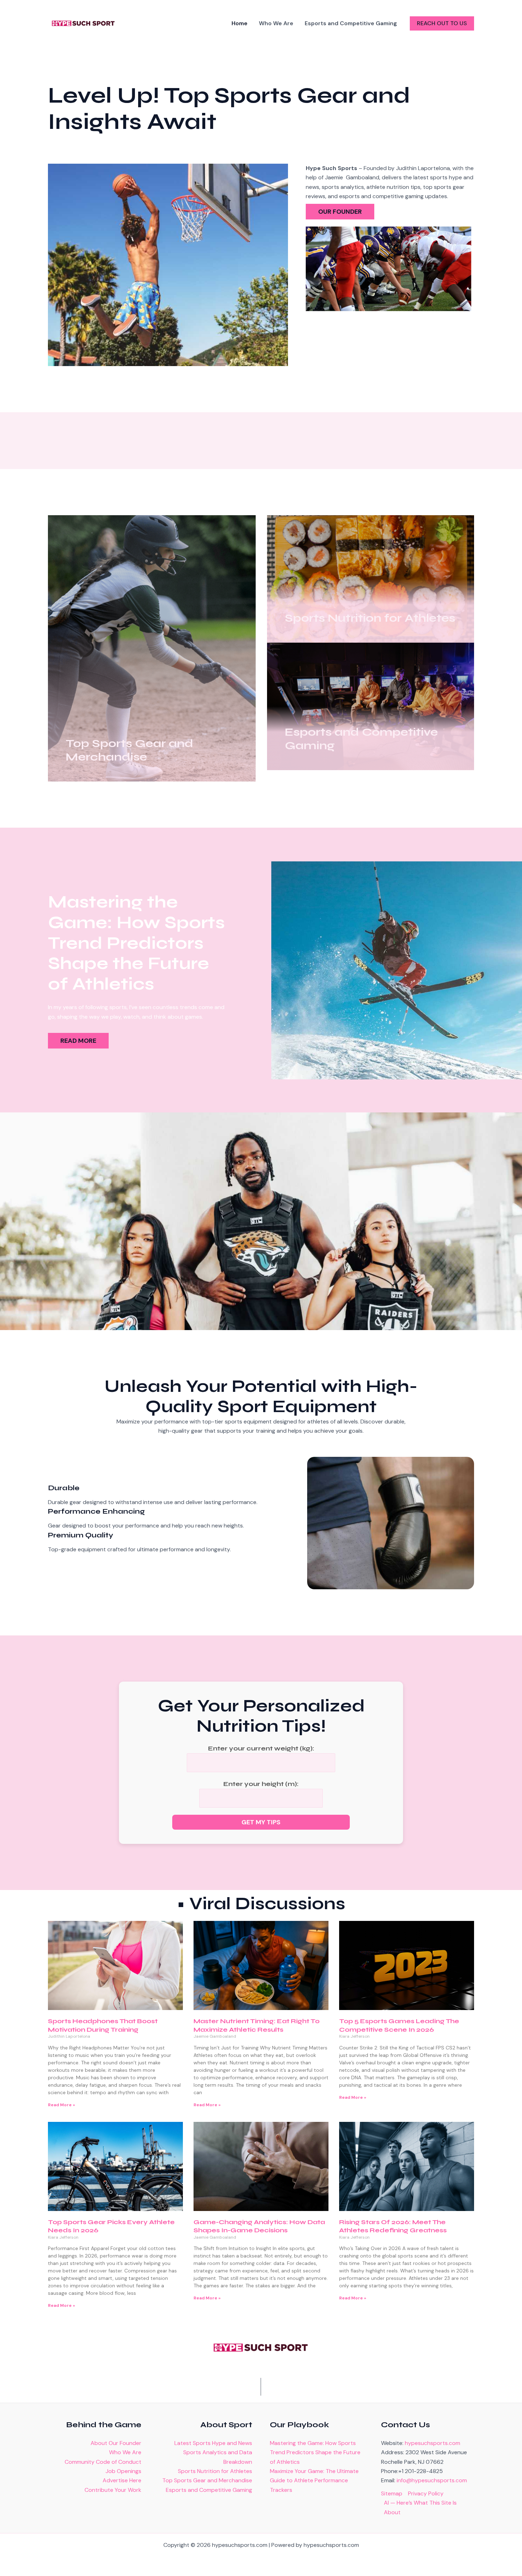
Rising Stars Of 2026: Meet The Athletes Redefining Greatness (393, 2226)
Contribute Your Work (113, 2490)
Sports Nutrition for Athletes (215, 2471)
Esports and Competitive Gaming (209, 2490)
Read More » (61, 2105)
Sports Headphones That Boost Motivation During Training (103, 2025)
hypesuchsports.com (433, 2443)
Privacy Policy (426, 2493)
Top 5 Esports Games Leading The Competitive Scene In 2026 (399, 2025)
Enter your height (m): (261, 1784)
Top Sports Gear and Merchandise (207, 2480)
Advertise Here (122, 2480)
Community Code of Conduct (103, 2462)
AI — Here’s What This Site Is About (420, 2507)
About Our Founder (116, 2443)
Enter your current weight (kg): (261, 1748)
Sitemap (392, 2493)
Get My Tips (261, 1822)
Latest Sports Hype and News (213, 2443)
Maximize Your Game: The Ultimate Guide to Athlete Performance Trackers (314, 2480)
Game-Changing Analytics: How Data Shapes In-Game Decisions (259, 2226)
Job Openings (123, 2471)
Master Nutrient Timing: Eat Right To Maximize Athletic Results (257, 2025)
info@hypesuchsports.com (432, 2480)
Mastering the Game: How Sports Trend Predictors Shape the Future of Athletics (315, 2452)
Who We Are (125, 2452)
